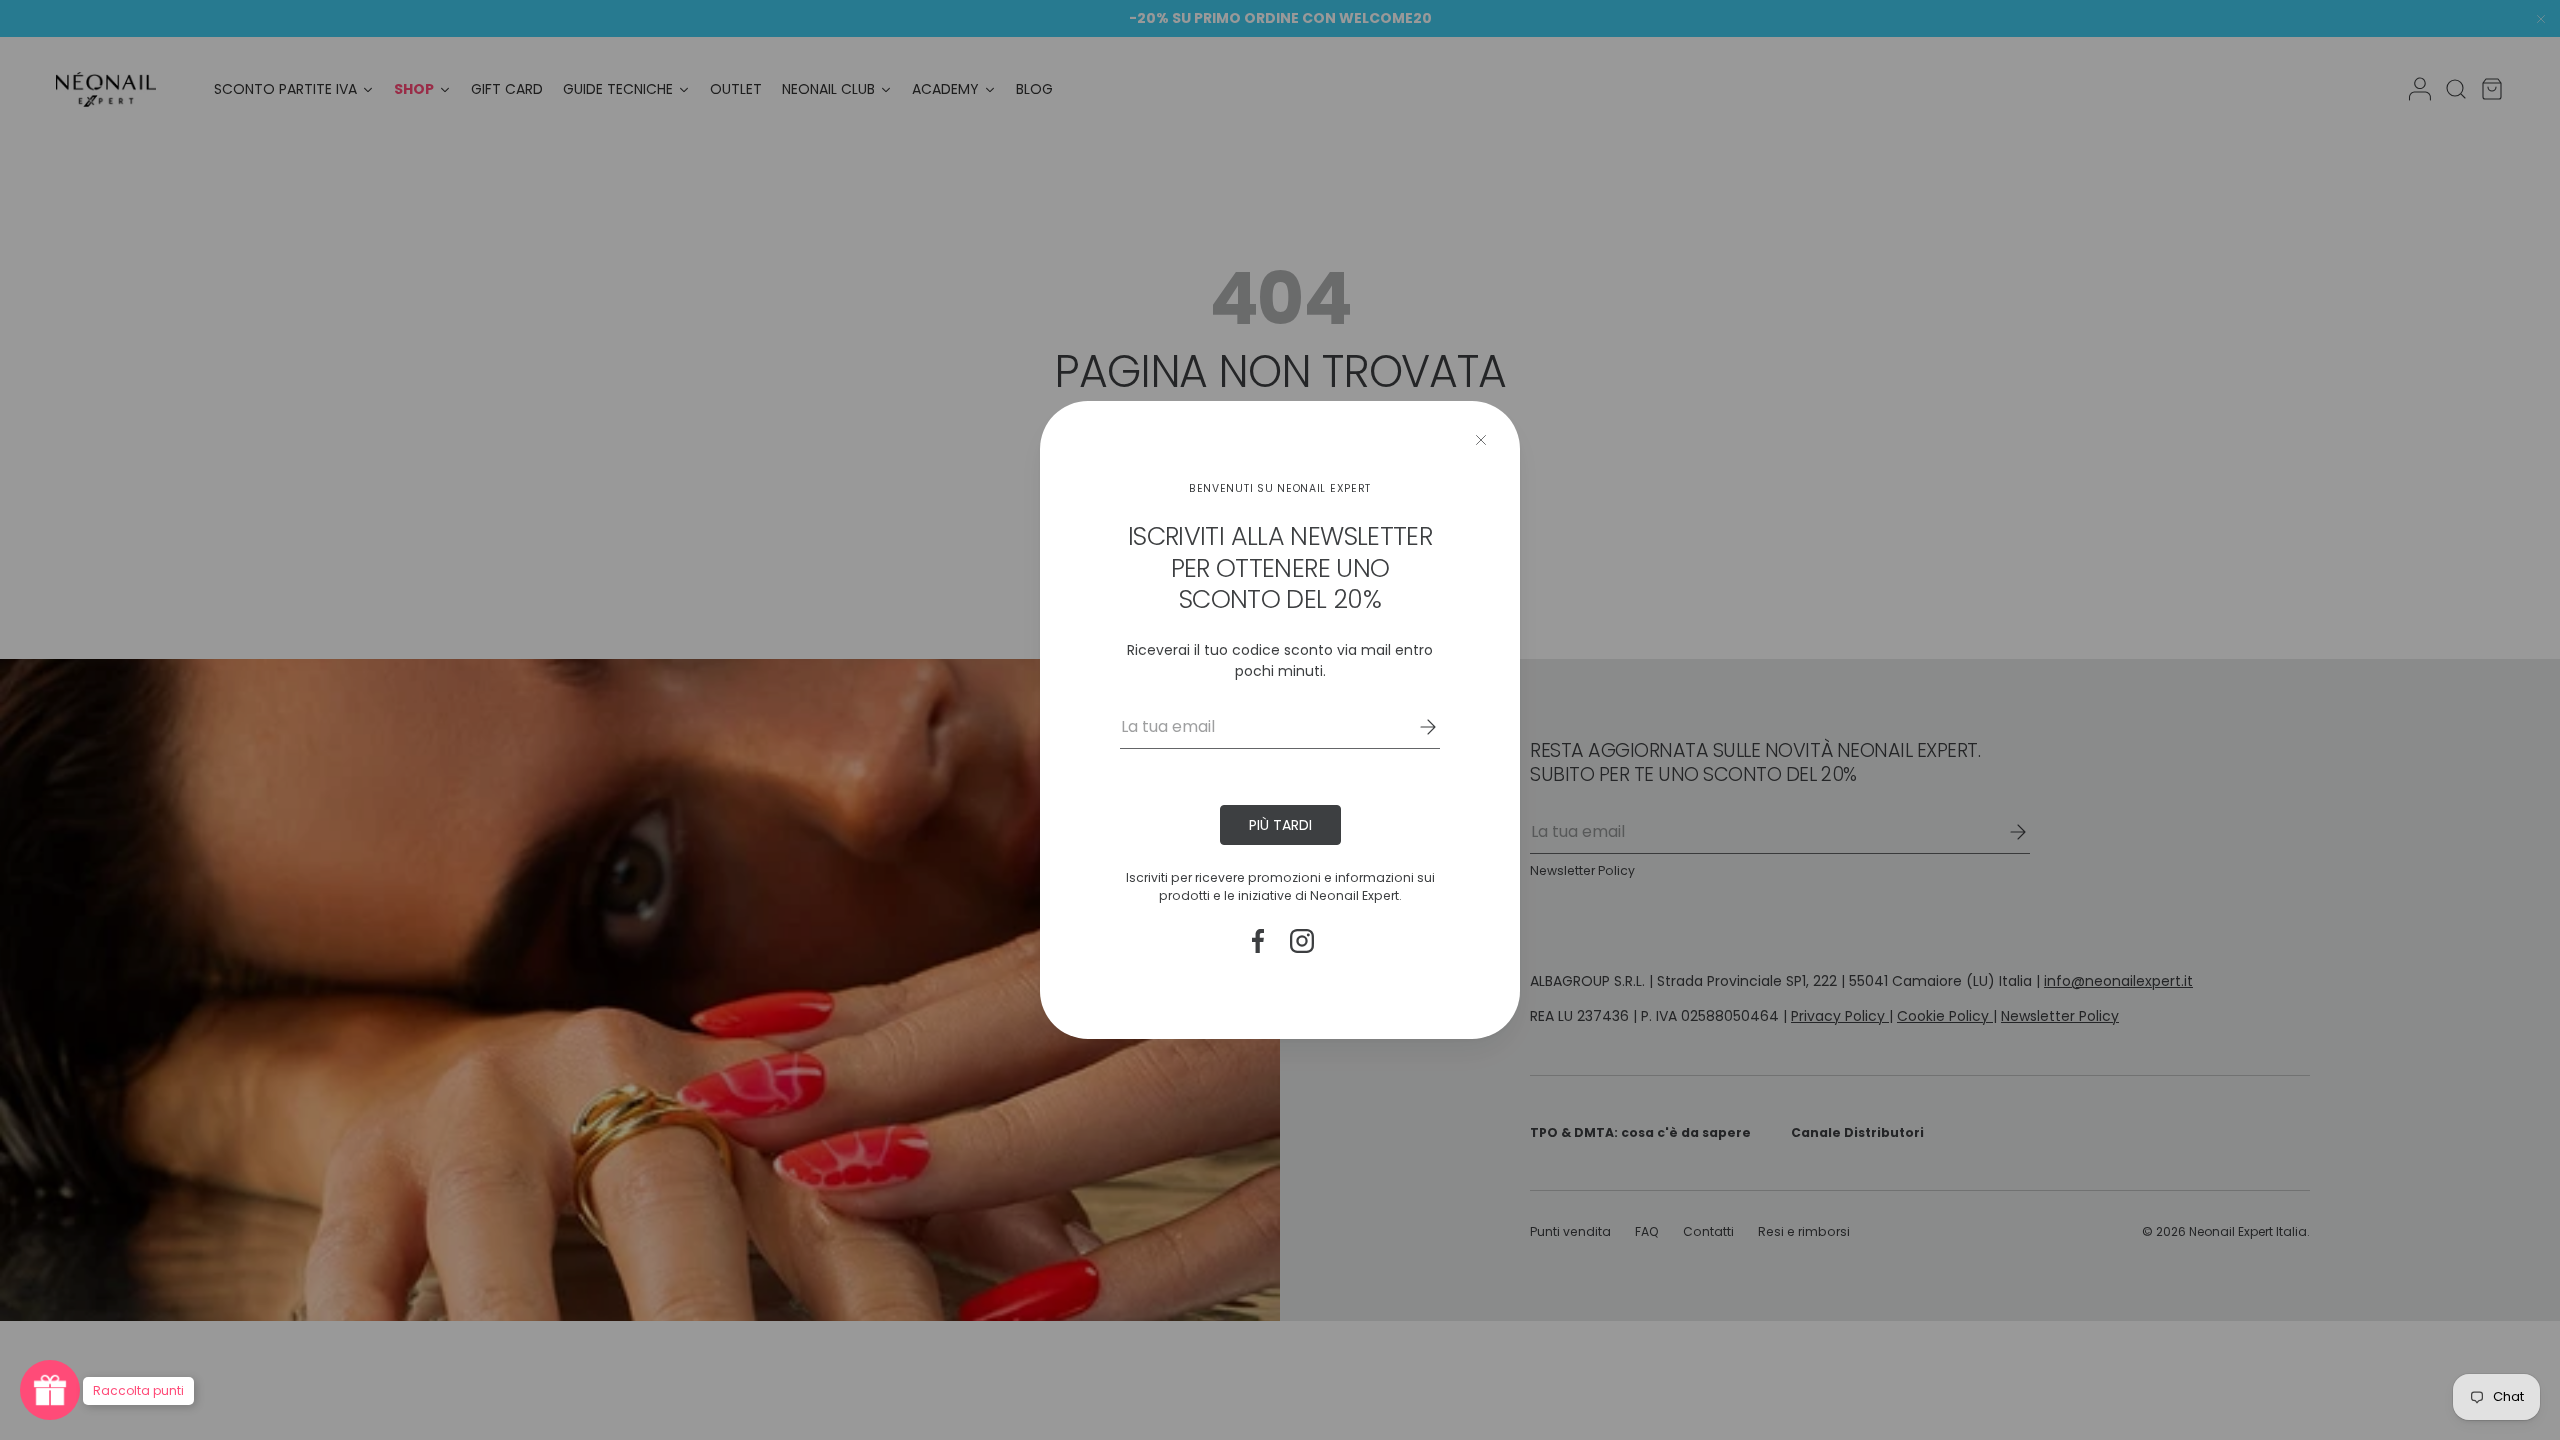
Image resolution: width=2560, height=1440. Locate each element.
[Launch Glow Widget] (50, 1390)
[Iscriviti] (1414, 727)
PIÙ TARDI (1280, 825)
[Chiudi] (1481, 440)
